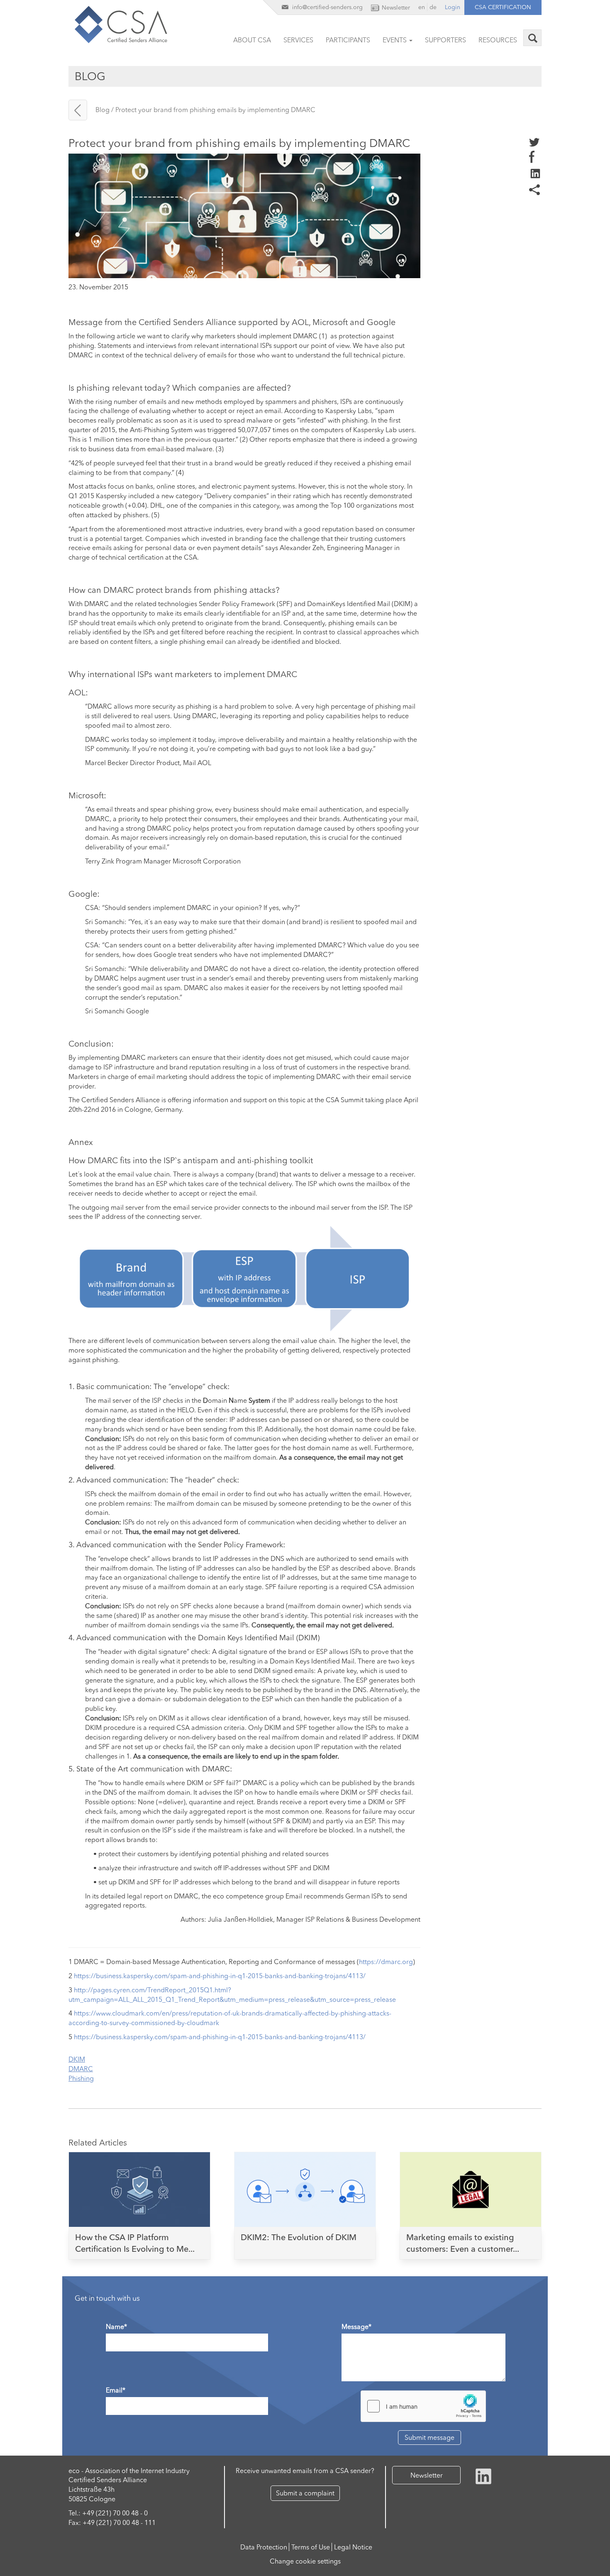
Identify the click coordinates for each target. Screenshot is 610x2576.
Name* (116, 2326)
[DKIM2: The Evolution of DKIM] (305, 2187)
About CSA (252, 40)
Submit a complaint (305, 2493)
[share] (535, 173)
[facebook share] (532, 156)
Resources (498, 40)
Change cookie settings (305, 2561)
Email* (116, 2390)
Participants (348, 40)
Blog (102, 110)
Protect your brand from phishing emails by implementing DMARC (215, 110)
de (433, 7)
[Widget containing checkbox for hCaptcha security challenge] (423, 2406)
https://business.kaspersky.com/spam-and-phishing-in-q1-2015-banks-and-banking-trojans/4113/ (220, 1976)
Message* (356, 2326)
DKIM (77, 2059)
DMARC (81, 2069)
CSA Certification (503, 7)
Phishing (81, 2078)
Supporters (445, 40)
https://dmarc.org (386, 1962)
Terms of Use (311, 2547)
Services (298, 40)
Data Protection (264, 2547)
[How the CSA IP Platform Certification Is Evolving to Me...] (139, 2187)
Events (395, 40)
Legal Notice (353, 2547)
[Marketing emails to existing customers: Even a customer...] (471, 2187)
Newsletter (427, 2475)
